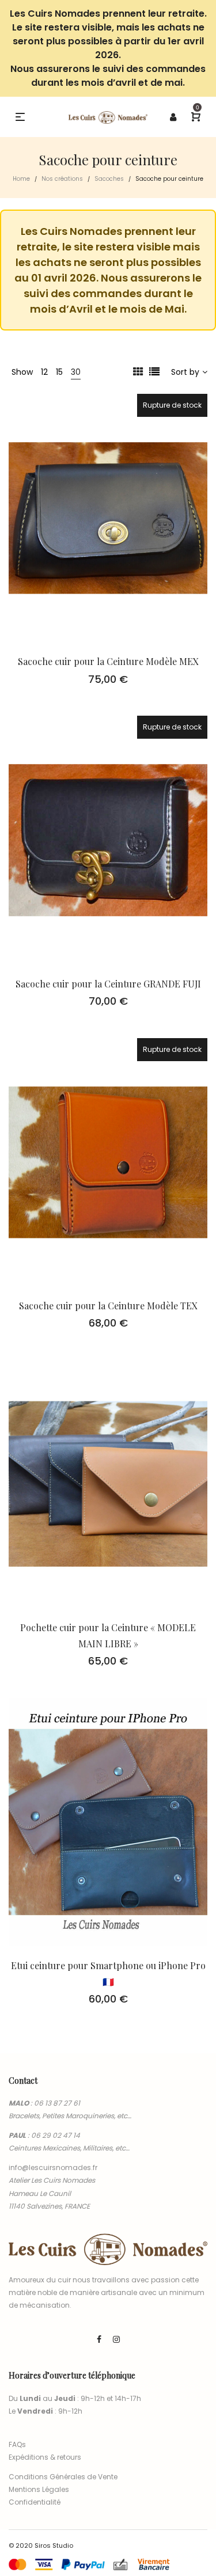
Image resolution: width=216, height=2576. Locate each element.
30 (76, 372)
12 (44, 372)
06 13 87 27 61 (57, 2103)
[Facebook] (99, 2339)
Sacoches (109, 179)
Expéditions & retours (45, 2457)
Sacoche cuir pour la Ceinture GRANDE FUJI (108, 984)
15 (59, 372)
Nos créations (62, 179)
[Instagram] (116, 2339)
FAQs (17, 2444)
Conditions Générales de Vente (63, 2477)
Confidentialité (35, 2502)
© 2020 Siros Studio (41, 2545)
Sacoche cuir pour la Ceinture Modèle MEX (108, 661)
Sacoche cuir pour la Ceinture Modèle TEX (108, 1306)
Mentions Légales (39, 2489)
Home (21, 179)
